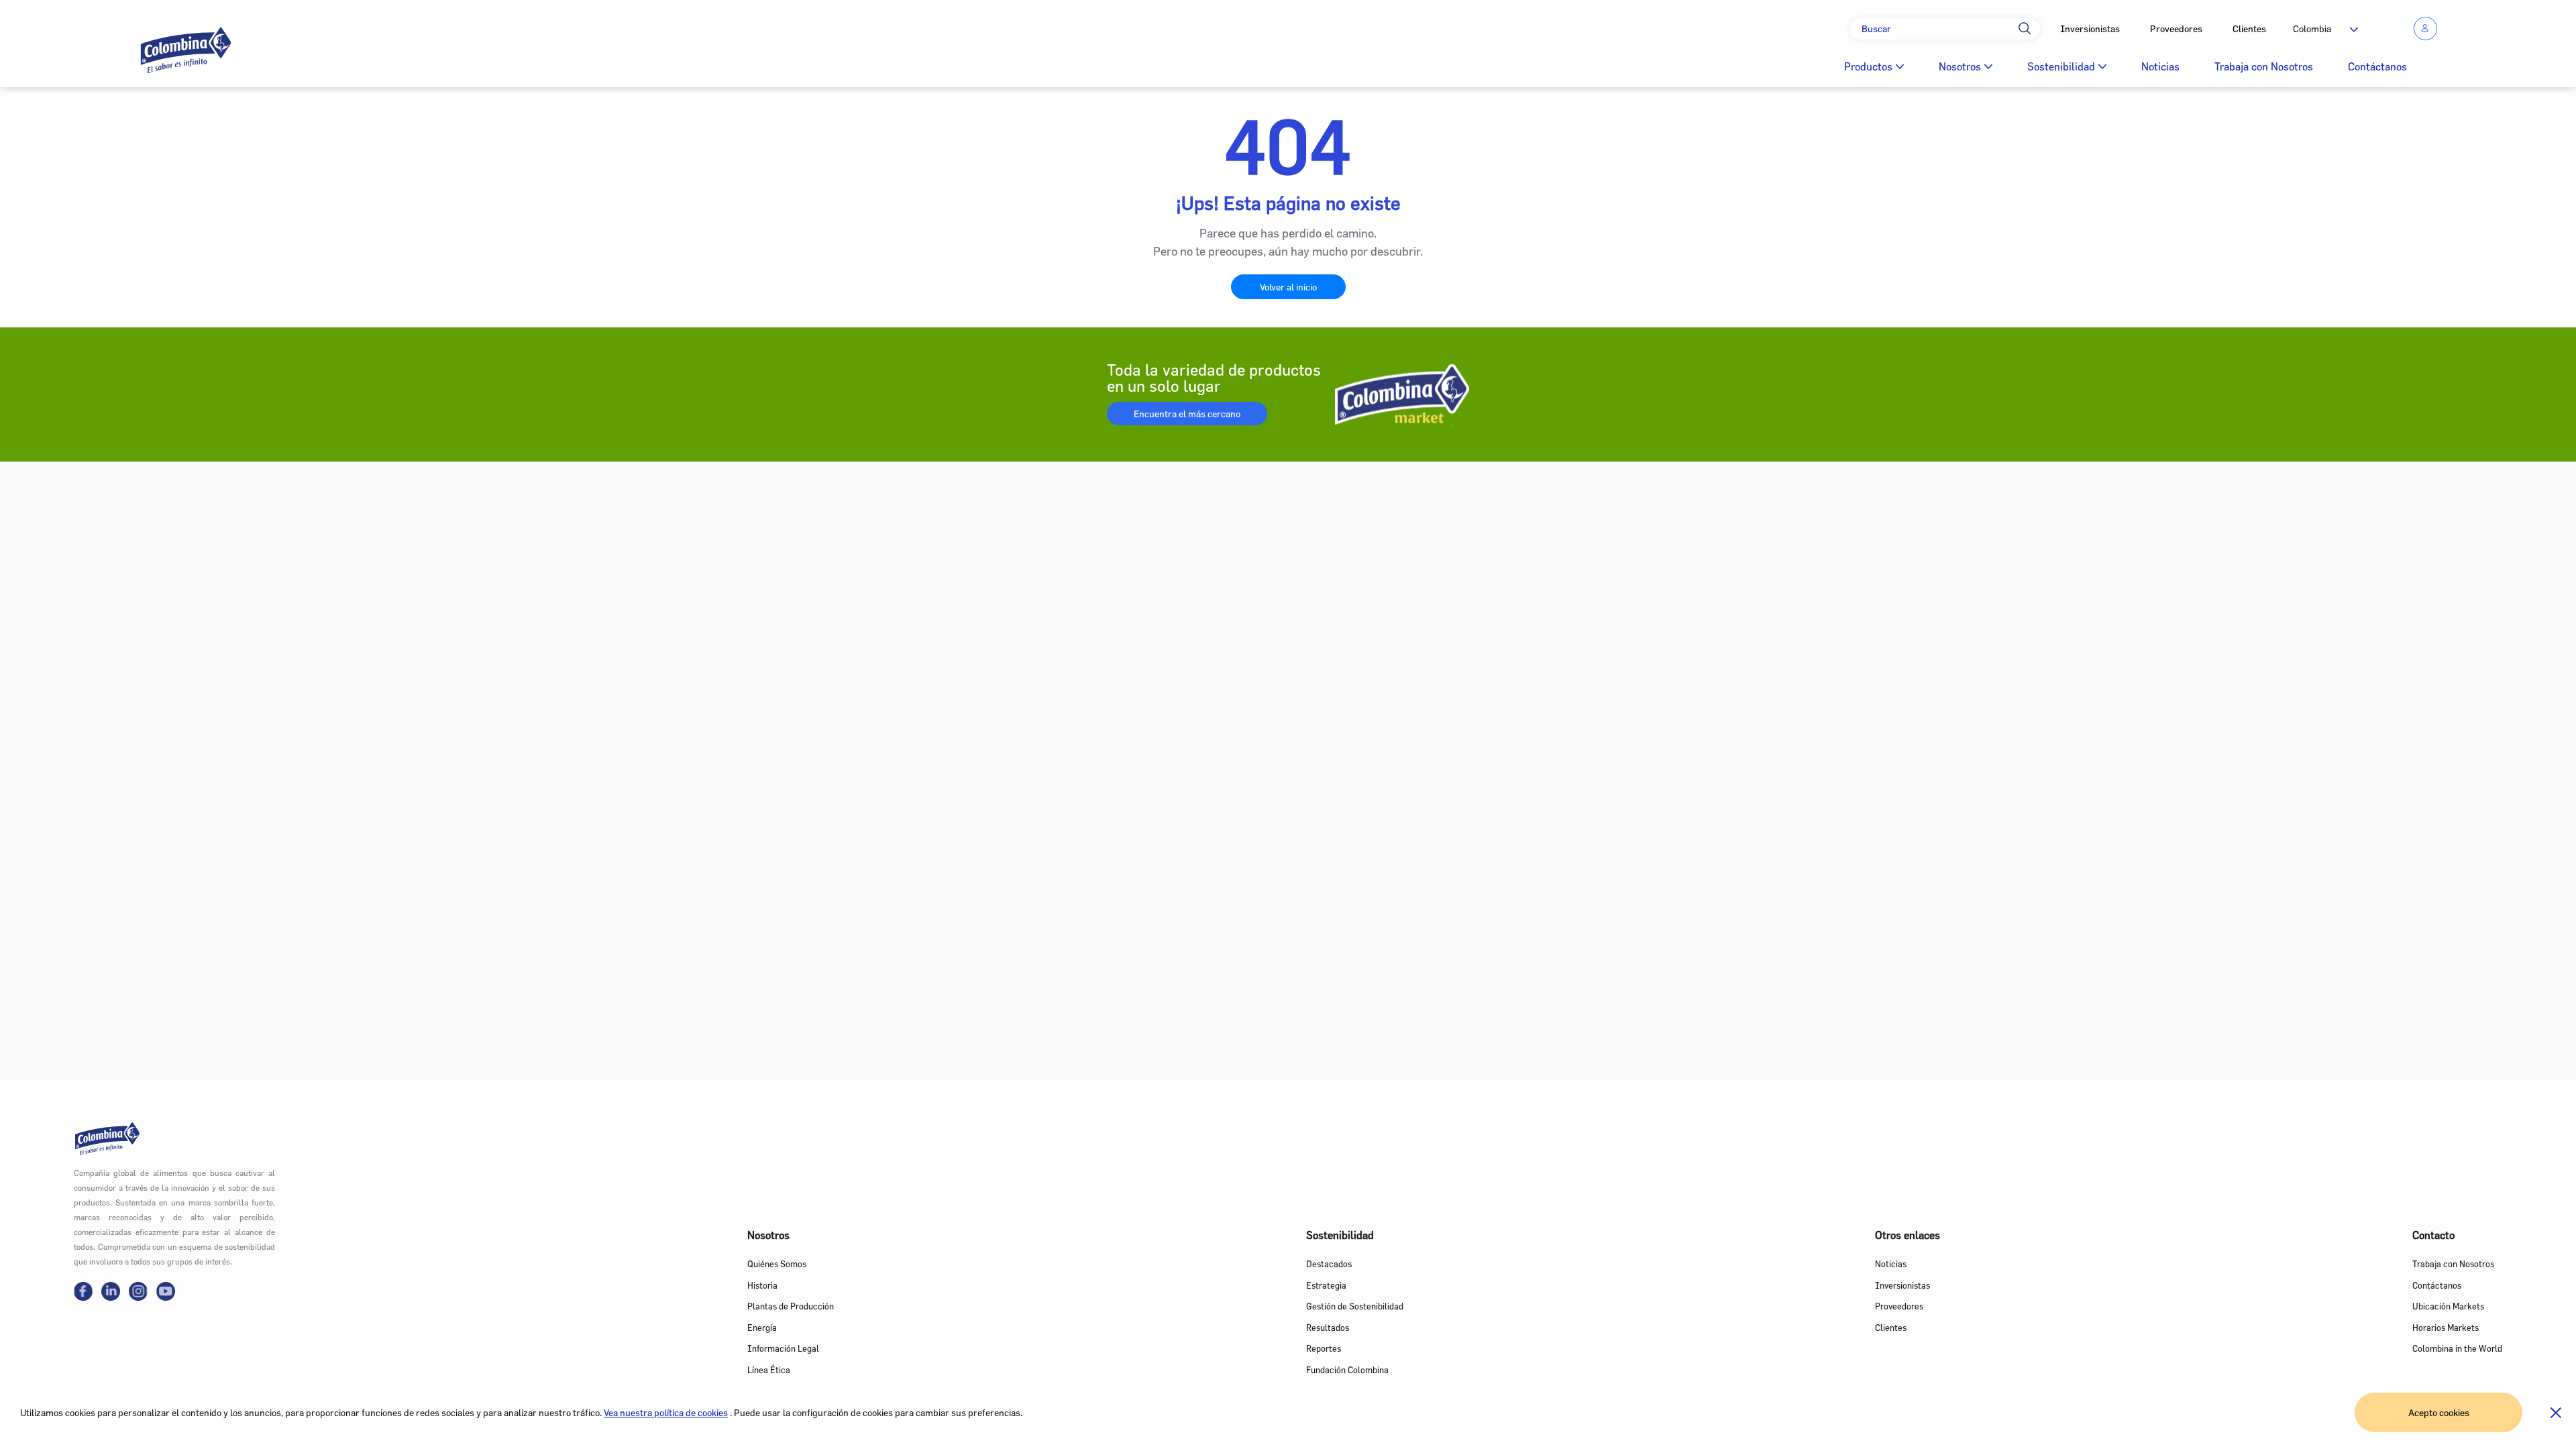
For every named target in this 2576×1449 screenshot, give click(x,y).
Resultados (1328, 1328)
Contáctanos (2377, 66)
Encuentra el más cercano (1187, 414)
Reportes (1324, 1348)
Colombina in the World (2457, 1348)
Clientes (2249, 29)
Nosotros (1960, 66)
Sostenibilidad (2061, 66)
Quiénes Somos (777, 1264)
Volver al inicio (1288, 287)
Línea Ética (769, 1370)
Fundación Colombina (1347, 1370)
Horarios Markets (2446, 1328)
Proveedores (2176, 29)
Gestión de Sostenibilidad (1355, 1306)
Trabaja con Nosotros (2264, 66)
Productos (1868, 66)
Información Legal (783, 1348)
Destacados (1329, 1264)
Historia (762, 1285)
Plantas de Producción (791, 1306)
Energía (762, 1328)
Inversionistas (2090, 29)
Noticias (2160, 66)
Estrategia (1326, 1285)
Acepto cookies (2439, 1412)
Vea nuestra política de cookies (666, 1412)
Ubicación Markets (2448, 1306)
